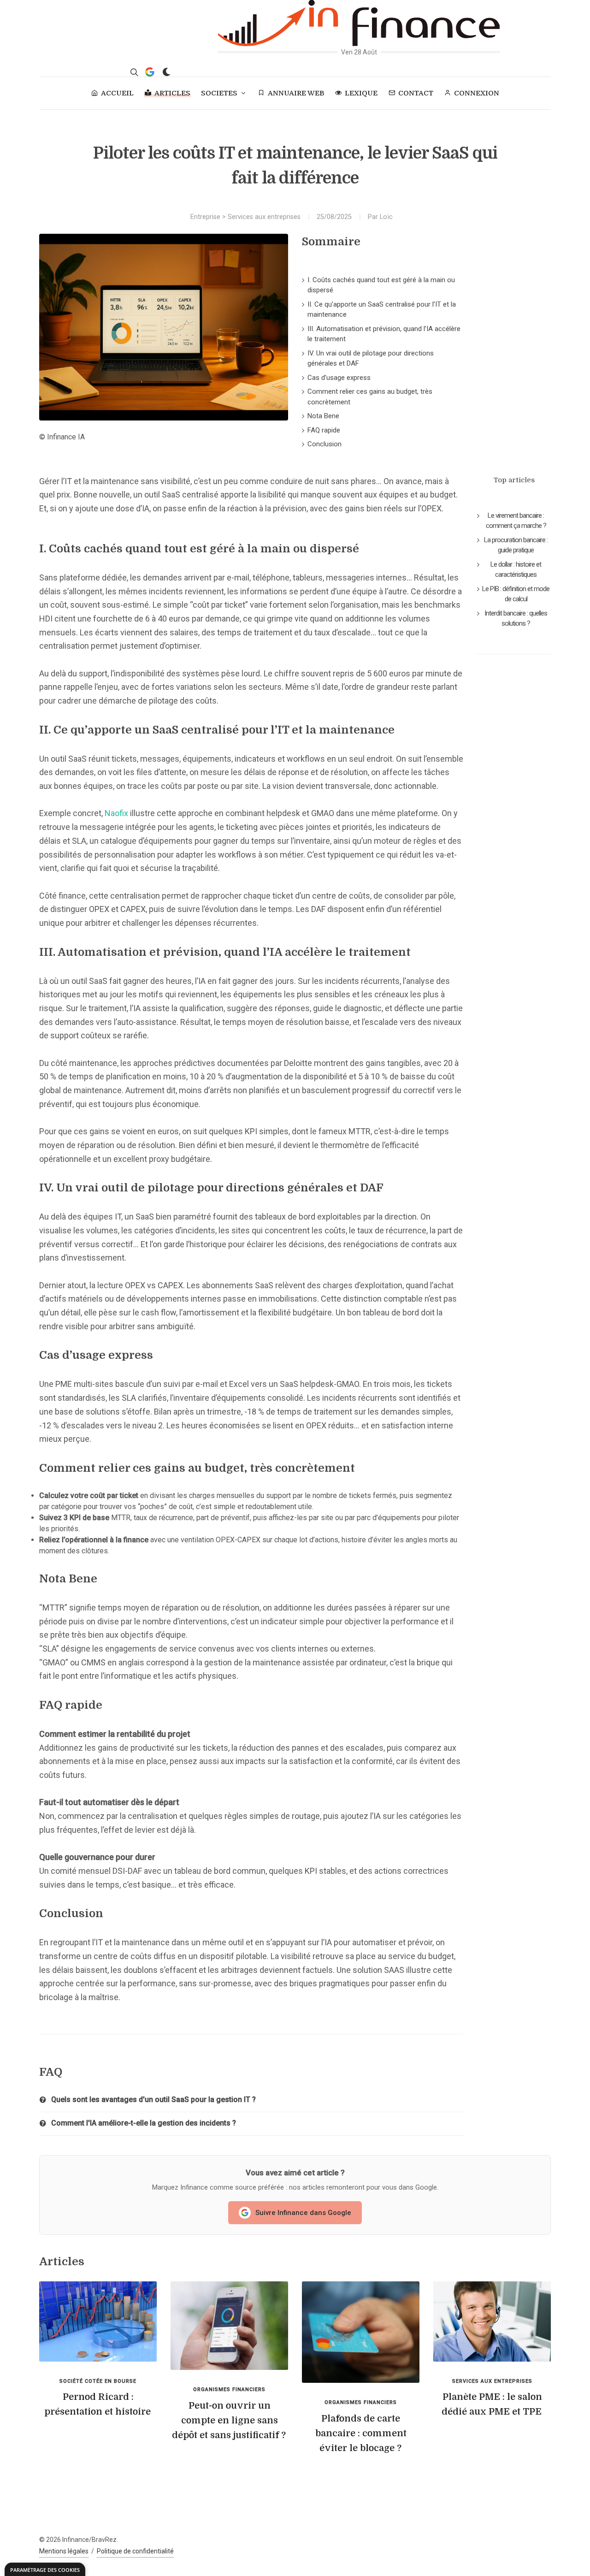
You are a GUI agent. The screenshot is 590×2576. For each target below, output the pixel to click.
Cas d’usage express (339, 378)
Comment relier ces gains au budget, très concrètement (370, 397)
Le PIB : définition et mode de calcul (516, 594)
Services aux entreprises (264, 217)
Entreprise (205, 217)
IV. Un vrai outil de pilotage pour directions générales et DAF (371, 358)
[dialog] (45, 2569)
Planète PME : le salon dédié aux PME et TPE (492, 2404)
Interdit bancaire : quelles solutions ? (516, 619)
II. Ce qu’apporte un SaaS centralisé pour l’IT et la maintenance (382, 310)
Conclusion (324, 444)
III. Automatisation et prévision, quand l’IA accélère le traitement (384, 334)
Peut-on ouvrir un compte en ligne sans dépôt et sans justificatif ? (229, 2420)
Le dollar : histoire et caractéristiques (516, 570)
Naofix (116, 813)
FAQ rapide (324, 430)
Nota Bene (323, 416)
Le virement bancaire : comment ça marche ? (516, 521)
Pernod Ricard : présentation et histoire (97, 2404)
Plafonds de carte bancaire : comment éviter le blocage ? (361, 2433)
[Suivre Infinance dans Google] (150, 72)
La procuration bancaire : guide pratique (516, 545)
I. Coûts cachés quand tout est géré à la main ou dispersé (381, 285)
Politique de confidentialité (135, 2551)
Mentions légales (64, 2551)
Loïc (386, 217)
